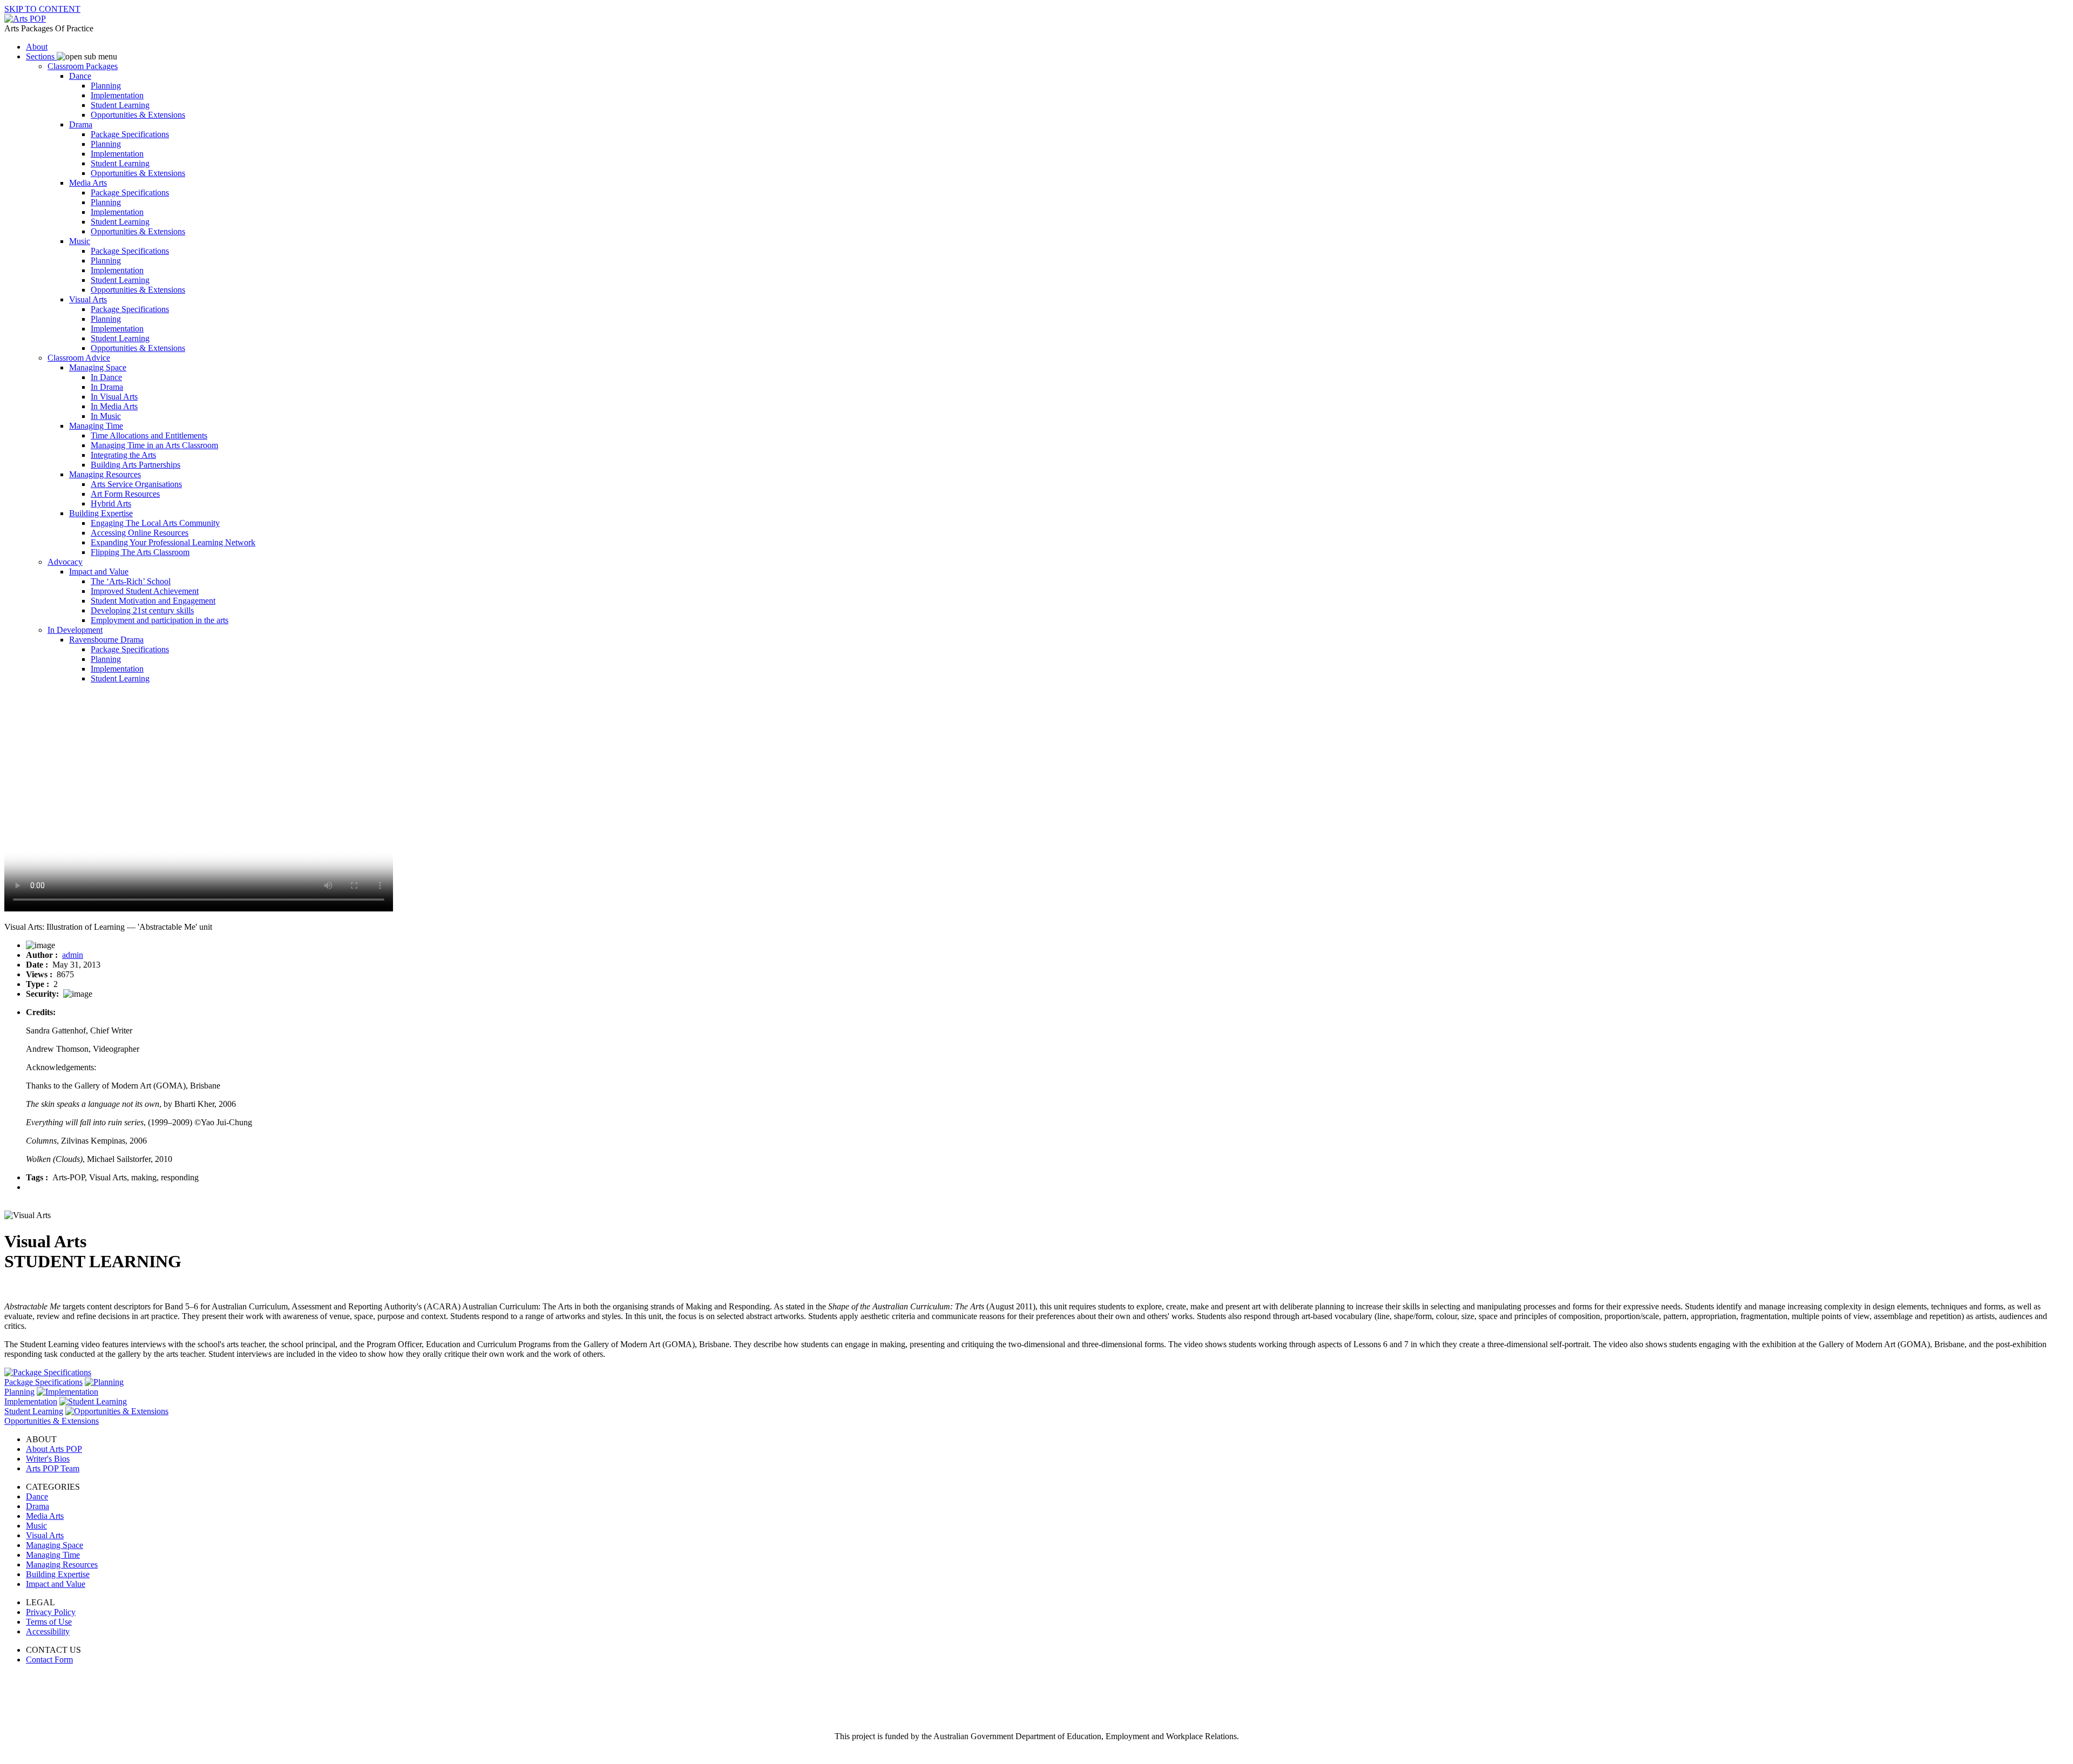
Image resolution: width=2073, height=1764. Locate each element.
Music (36, 1526)
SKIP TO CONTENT (42, 9)
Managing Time (53, 1555)
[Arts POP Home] (25, 19)
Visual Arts (45, 1535)
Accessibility (48, 1631)
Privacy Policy (51, 1612)
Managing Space (55, 1545)
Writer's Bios (48, 1459)
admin (73, 955)
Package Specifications (43, 1382)
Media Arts (45, 1516)
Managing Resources (62, 1564)
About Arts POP (54, 1449)
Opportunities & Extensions (52, 1421)
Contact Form (49, 1660)
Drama (38, 1506)
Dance (37, 1496)
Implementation (31, 1401)
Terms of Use (49, 1622)
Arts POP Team (53, 1468)
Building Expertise (58, 1574)
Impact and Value (56, 1584)
